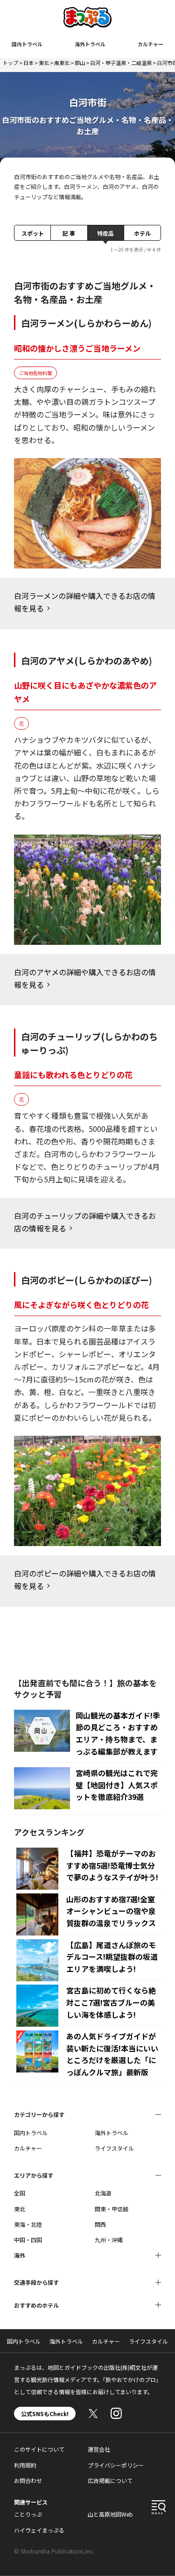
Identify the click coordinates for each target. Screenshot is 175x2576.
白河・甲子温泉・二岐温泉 (121, 63)
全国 (20, 2193)
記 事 (69, 233)
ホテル (142, 233)
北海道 (103, 2193)
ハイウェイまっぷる (39, 2530)
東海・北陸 (28, 2224)
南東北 (62, 63)
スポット (33, 233)
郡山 (80, 63)
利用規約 (25, 2465)
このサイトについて (39, 2449)
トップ (10, 63)
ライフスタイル (114, 2148)
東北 (44, 63)
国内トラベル (27, 44)
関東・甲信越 (112, 2209)
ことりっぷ (28, 2514)
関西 (100, 2224)
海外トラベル (90, 44)
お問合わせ (28, 2480)
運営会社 (99, 2449)
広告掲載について (110, 2480)
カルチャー (150, 44)
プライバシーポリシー (116, 2465)
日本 (28, 63)
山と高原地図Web (110, 2514)
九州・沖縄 (109, 2240)
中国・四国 (28, 2240)
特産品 (105, 233)
